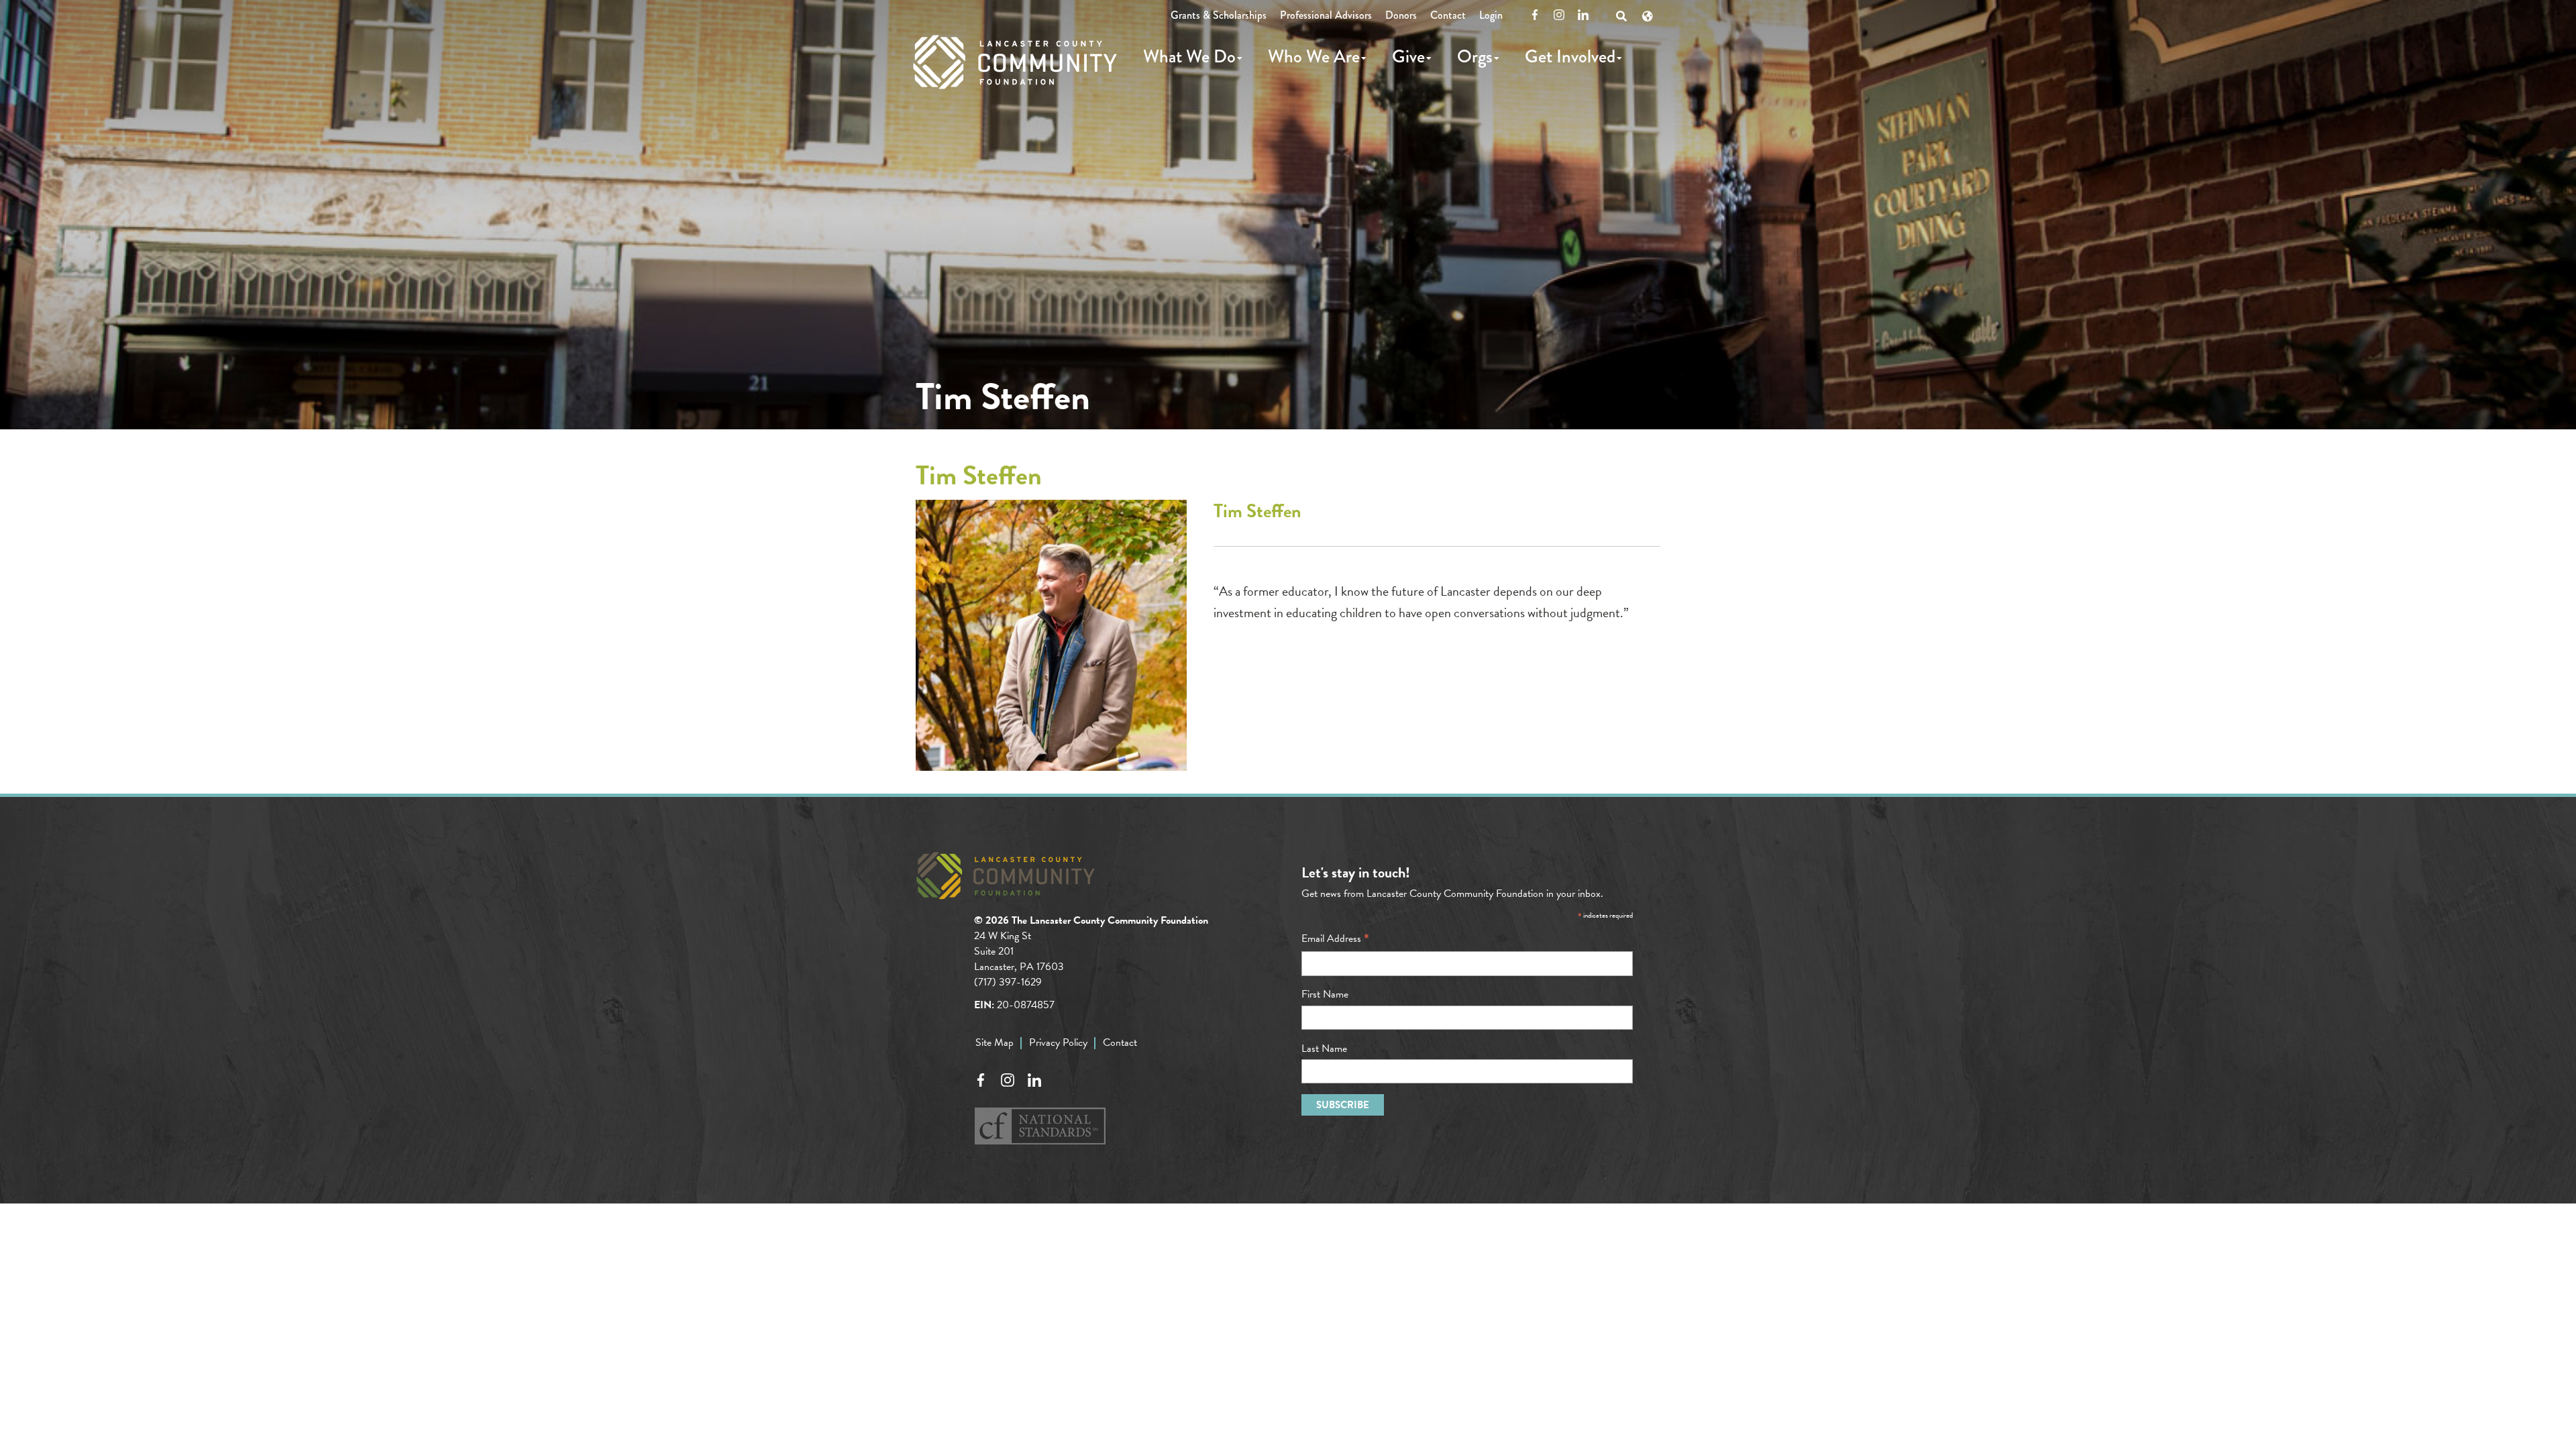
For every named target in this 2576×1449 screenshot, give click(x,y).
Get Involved (1570, 56)
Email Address (1335, 938)
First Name (1325, 994)
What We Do (1189, 56)
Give (1408, 56)
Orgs (1475, 56)
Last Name (1324, 1049)
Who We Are (1314, 56)
